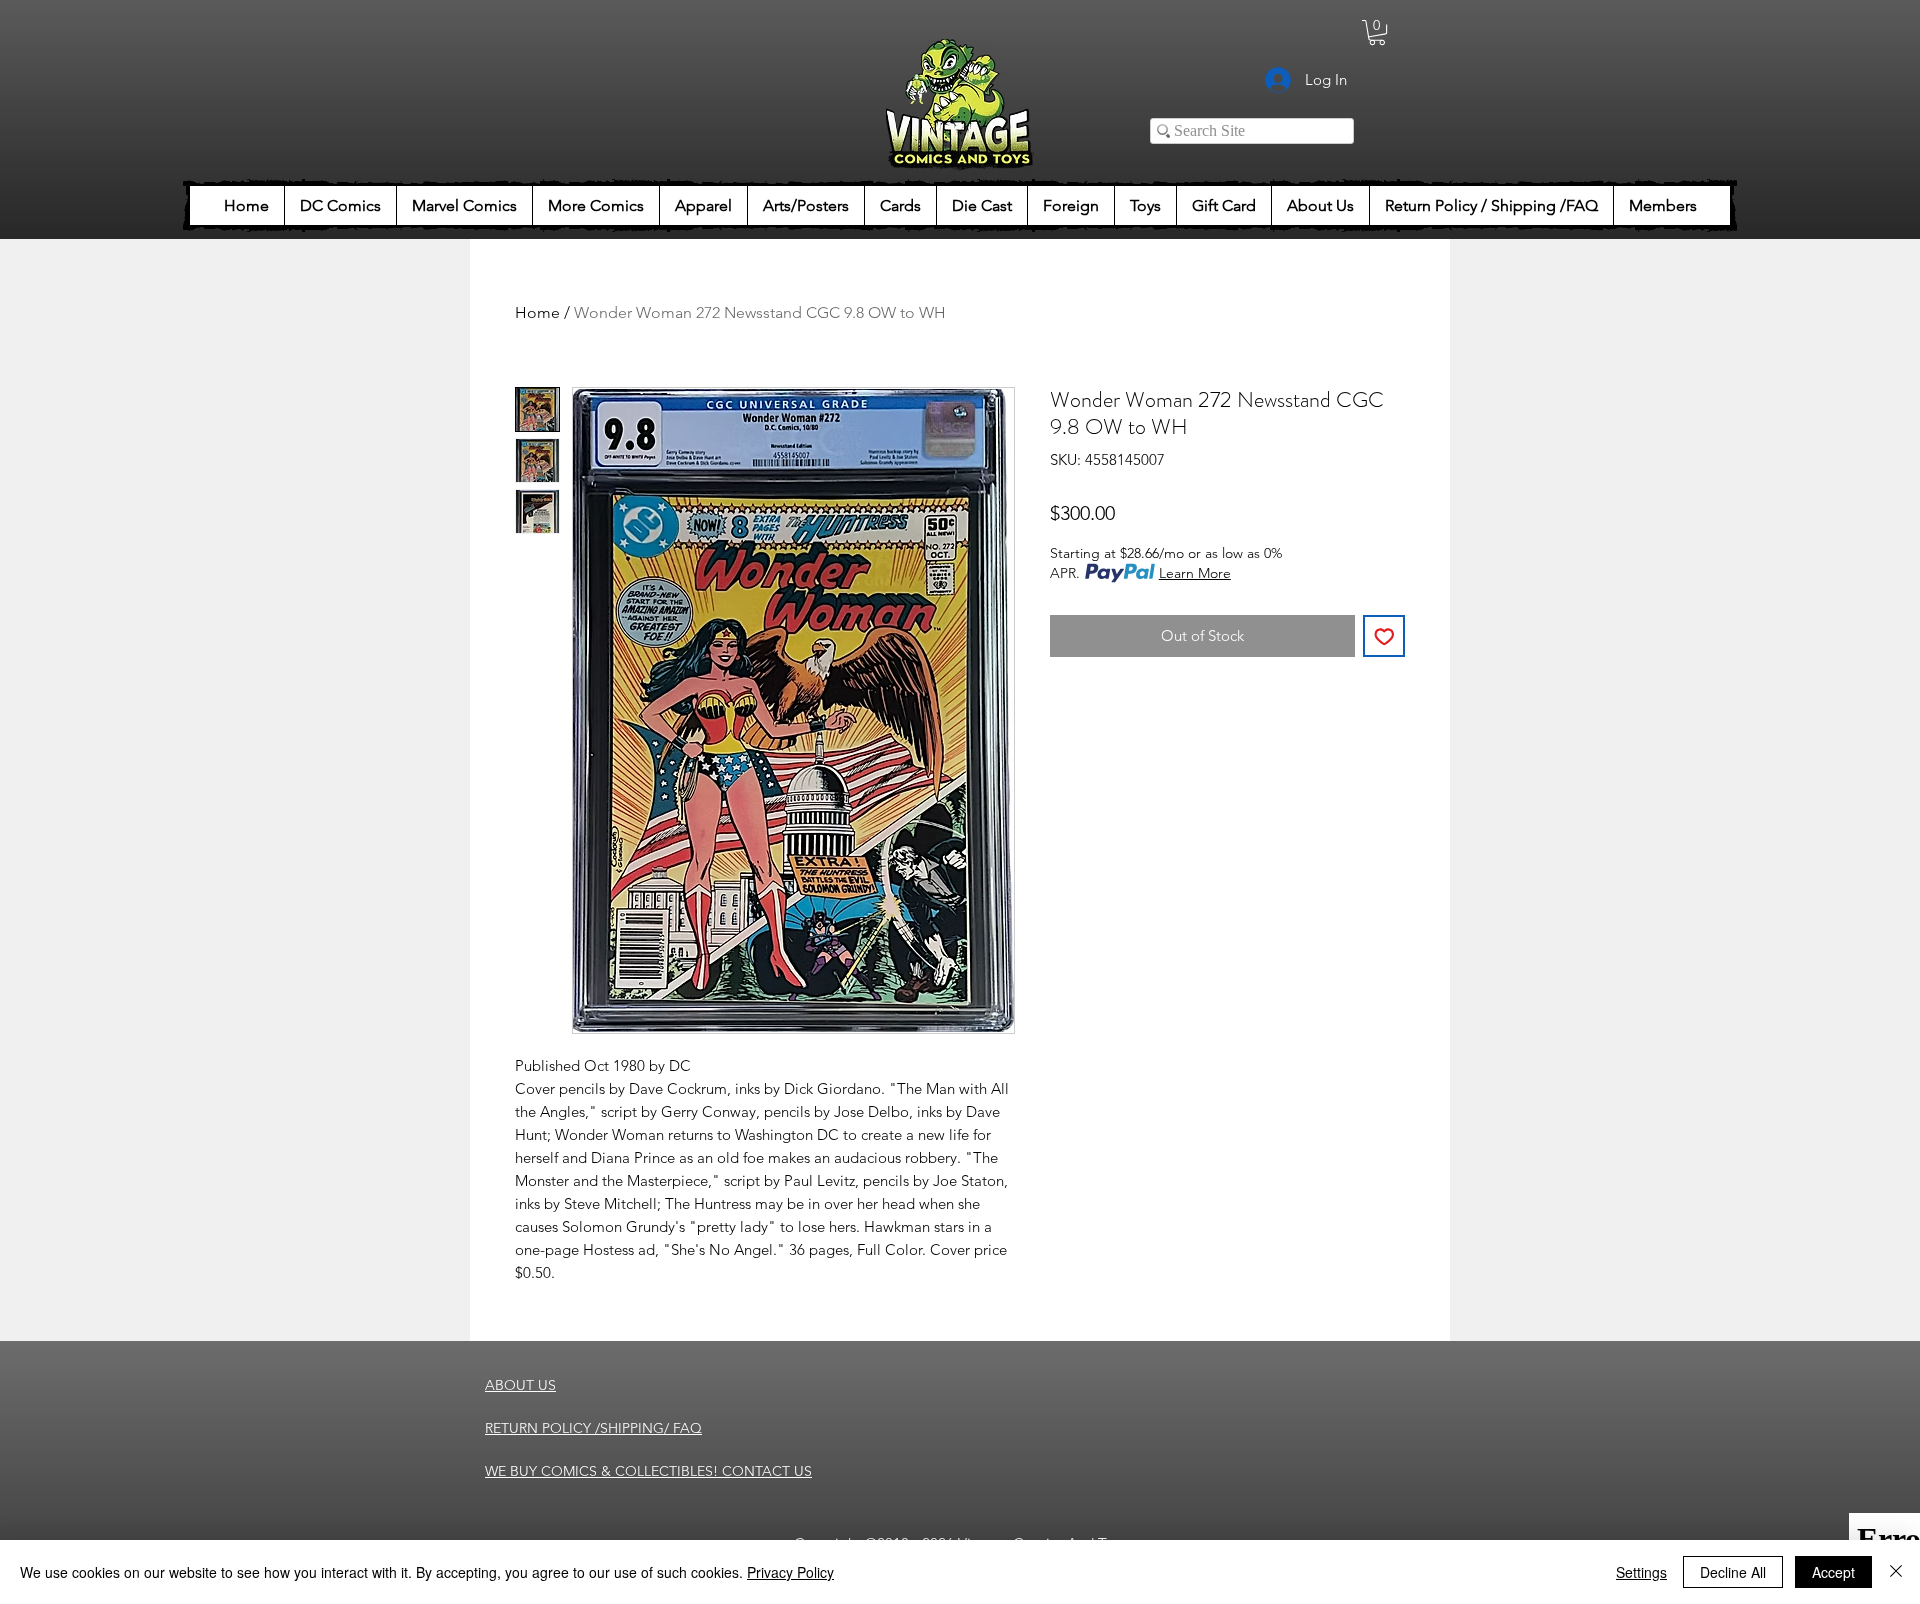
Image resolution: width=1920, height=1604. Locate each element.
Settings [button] (1641, 1572)
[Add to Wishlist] (1384, 636)
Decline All (1733, 1572)
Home (537, 312)
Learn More (1195, 573)
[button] (1377, 32)
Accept (1833, 1572)
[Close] (1896, 1572)
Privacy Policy (790, 1572)
